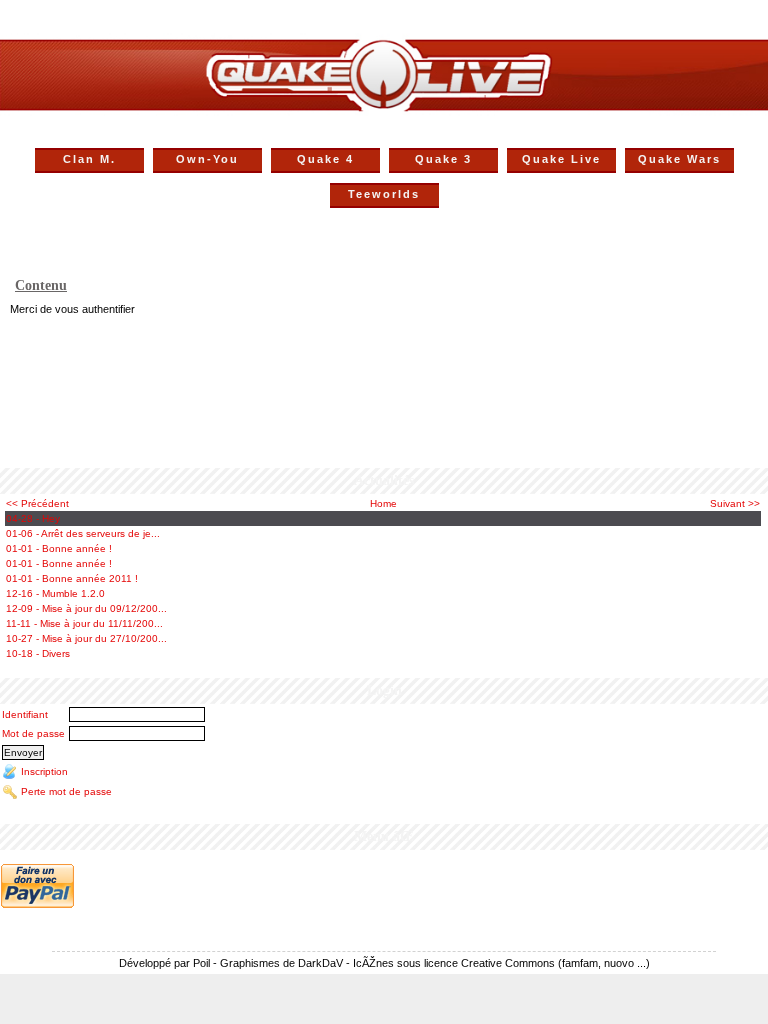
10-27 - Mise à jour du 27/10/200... (86, 638)
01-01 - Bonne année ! (59, 548)
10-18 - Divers (38, 653)
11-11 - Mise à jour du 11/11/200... (84, 623)
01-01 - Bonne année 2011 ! (72, 578)
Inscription (44, 770)
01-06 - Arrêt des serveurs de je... (83, 533)
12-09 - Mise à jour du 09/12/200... (86, 608)
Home (383, 503)
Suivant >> (735, 503)
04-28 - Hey (33, 518)
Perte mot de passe (66, 790)
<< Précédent (37, 503)
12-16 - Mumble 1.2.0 (55, 593)
